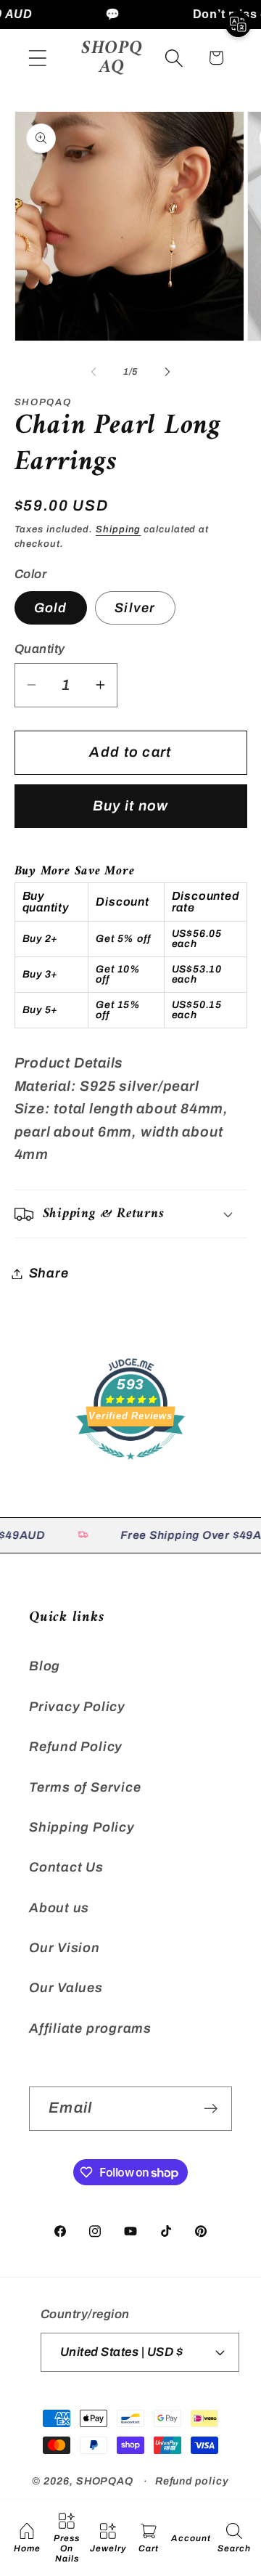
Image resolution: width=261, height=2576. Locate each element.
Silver (135, 608)
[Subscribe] (211, 2109)
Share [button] (49, 1273)
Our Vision (65, 1948)
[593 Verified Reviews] (130, 1466)
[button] (37, 58)
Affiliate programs (90, 2028)
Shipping (118, 529)
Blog (45, 1666)
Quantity (40, 649)
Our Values (66, 1988)
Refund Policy (76, 1747)
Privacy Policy (77, 1707)
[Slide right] (167, 372)
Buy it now (131, 806)
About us (59, 1908)
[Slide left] (94, 372)
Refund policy (192, 2481)
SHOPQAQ (105, 2481)
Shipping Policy (82, 1827)
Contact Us (66, 1867)
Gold (51, 608)
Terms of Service (85, 1787)
